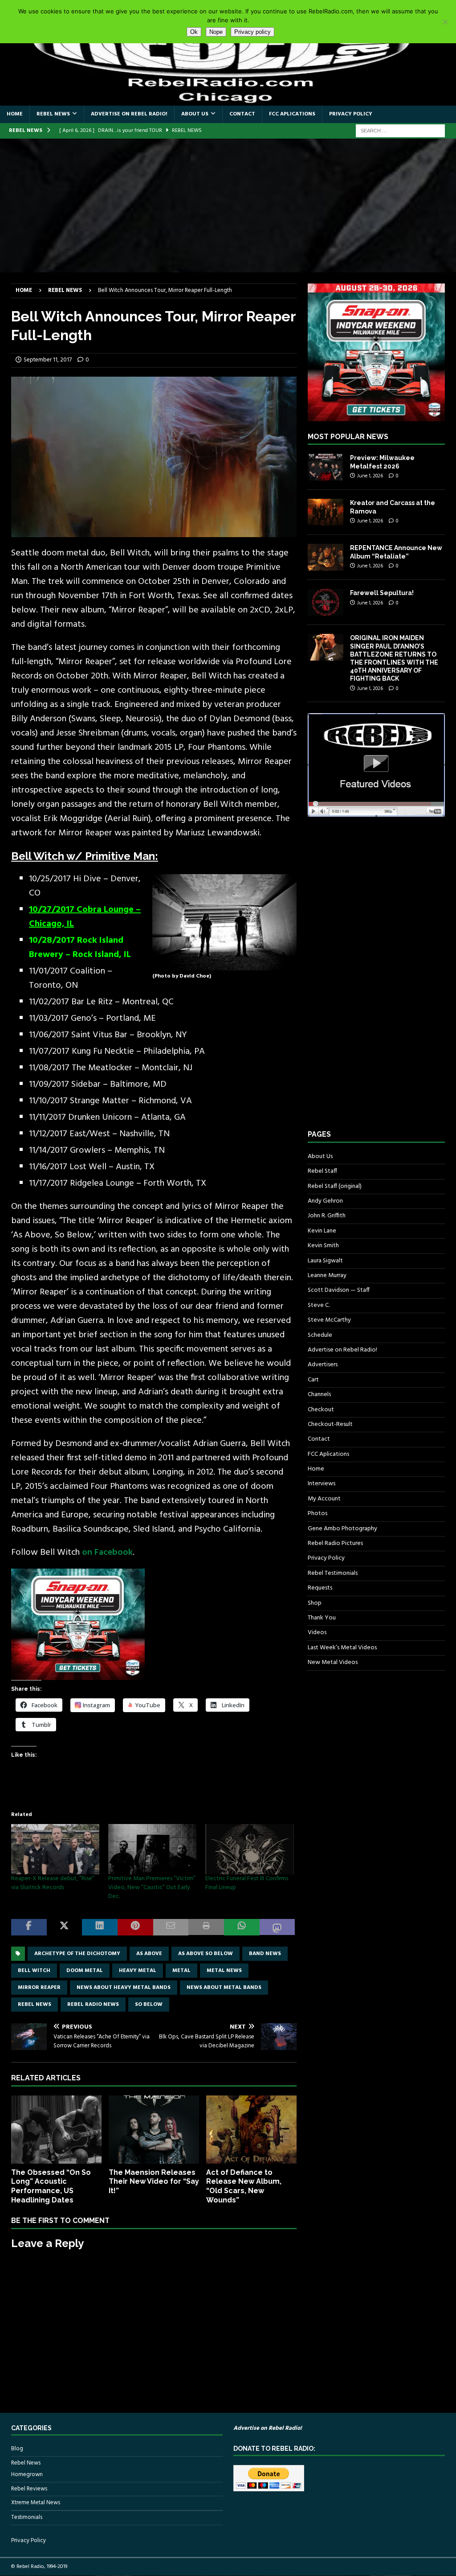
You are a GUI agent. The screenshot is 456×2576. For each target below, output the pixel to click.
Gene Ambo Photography (342, 1529)
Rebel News (53, 114)
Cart (313, 1380)
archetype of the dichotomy (77, 1954)
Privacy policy (252, 32)
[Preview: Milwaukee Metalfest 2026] (326, 467)
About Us (195, 114)
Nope (216, 32)
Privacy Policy (351, 114)
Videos (317, 1633)
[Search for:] (400, 131)
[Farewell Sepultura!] (326, 602)
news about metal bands (224, 1988)
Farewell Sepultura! (382, 593)
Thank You (322, 1618)
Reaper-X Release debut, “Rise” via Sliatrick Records (53, 1883)
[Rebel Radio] (228, 101)
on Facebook (107, 1553)
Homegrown (27, 2475)
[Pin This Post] (135, 1927)
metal (181, 1971)
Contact (242, 114)
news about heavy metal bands (124, 1988)
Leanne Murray (327, 1276)
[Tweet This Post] (65, 1927)
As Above (149, 1954)
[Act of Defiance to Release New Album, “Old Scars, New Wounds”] (251, 2130)
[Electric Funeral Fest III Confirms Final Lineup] (249, 1849)
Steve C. (319, 1305)
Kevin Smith (323, 1246)
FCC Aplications (292, 114)
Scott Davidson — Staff (339, 1290)
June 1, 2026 (370, 476)
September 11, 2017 (48, 360)
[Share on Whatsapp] (242, 1927)
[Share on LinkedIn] (100, 1927)
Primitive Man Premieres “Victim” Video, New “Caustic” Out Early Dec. (152, 1888)
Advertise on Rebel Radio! (129, 114)
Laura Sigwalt (325, 1261)
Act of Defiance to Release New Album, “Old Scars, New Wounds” (244, 2186)
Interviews (322, 1484)
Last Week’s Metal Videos (342, 1648)
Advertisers (323, 1365)
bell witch (34, 1971)
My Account (324, 1499)
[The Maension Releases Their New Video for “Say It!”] (154, 2130)
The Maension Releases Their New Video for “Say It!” (154, 2182)
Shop (315, 1603)
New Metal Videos (333, 1662)
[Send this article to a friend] (171, 1927)
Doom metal (85, 1971)
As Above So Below (206, 1954)
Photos (318, 1514)
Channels (319, 1395)
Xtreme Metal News (36, 2503)
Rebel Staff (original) (335, 1186)
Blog (17, 2449)
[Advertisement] (228, 205)
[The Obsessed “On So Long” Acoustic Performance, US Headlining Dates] (56, 2130)
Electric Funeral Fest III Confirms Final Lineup (247, 1883)
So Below (149, 2005)
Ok (194, 32)
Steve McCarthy (329, 1320)
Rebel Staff (322, 1171)
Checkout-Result (330, 1424)
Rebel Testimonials (333, 1573)
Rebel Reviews (29, 2489)
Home (15, 114)
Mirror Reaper (39, 1988)
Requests (320, 1588)
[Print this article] (206, 1927)
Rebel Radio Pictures (335, 1543)
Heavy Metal (138, 1971)
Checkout (321, 1410)
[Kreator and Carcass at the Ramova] (326, 512)
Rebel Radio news (93, 2005)
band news (265, 1954)
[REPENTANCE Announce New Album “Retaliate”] (326, 557)
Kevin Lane (322, 1231)
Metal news (224, 1971)
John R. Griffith (327, 1216)
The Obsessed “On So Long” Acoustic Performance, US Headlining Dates (51, 2186)
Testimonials (27, 2517)
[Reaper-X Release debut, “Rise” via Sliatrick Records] (55, 1849)
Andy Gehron (325, 1201)
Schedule (320, 1335)
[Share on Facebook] (29, 1927)
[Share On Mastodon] (277, 1927)
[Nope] (445, 22)
